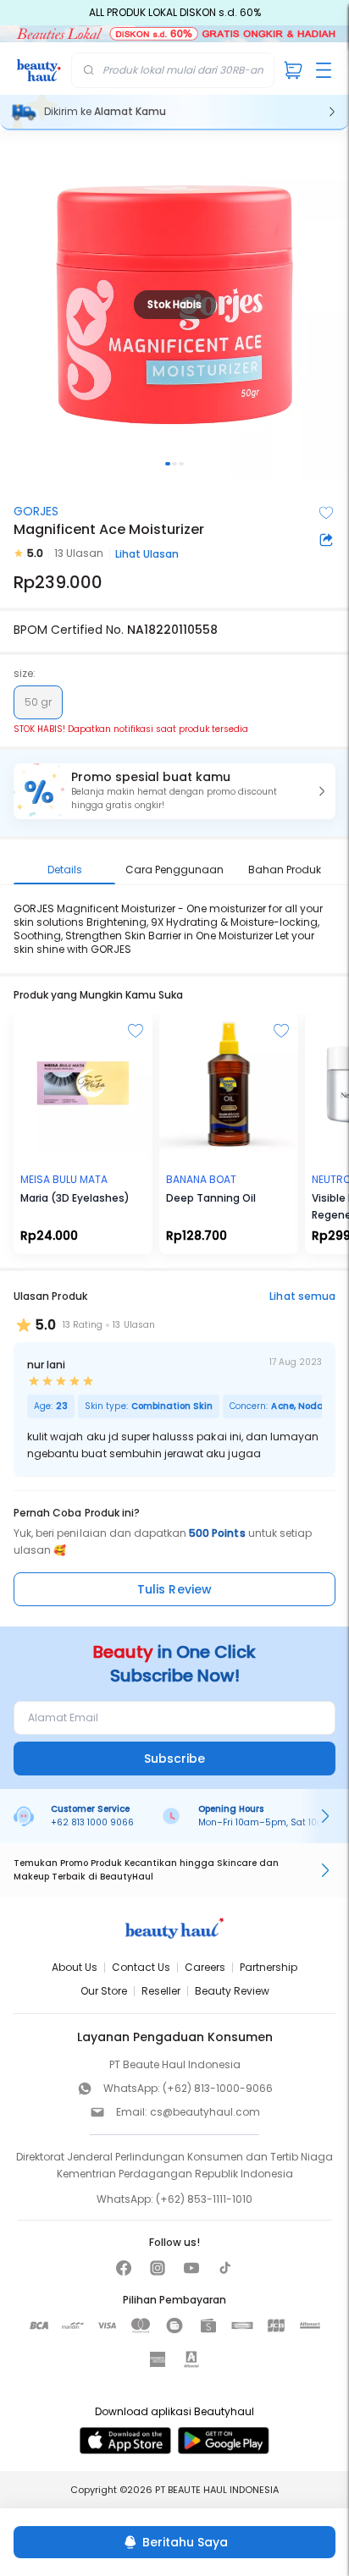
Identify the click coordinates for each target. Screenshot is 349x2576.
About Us (75, 1967)
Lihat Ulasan (147, 554)
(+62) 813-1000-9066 (218, 2088)
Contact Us (141, 1967)
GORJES (36, 511)
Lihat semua (302, 1296)
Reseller (161, 1991)
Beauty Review (232, 1991)
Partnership (269, 1967)
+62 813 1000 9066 (92, 1822)
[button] (174, 791)
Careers (205, 1967)
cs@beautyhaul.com (205, 2112)
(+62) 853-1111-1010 (204, 2199)
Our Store (104, 1991)
